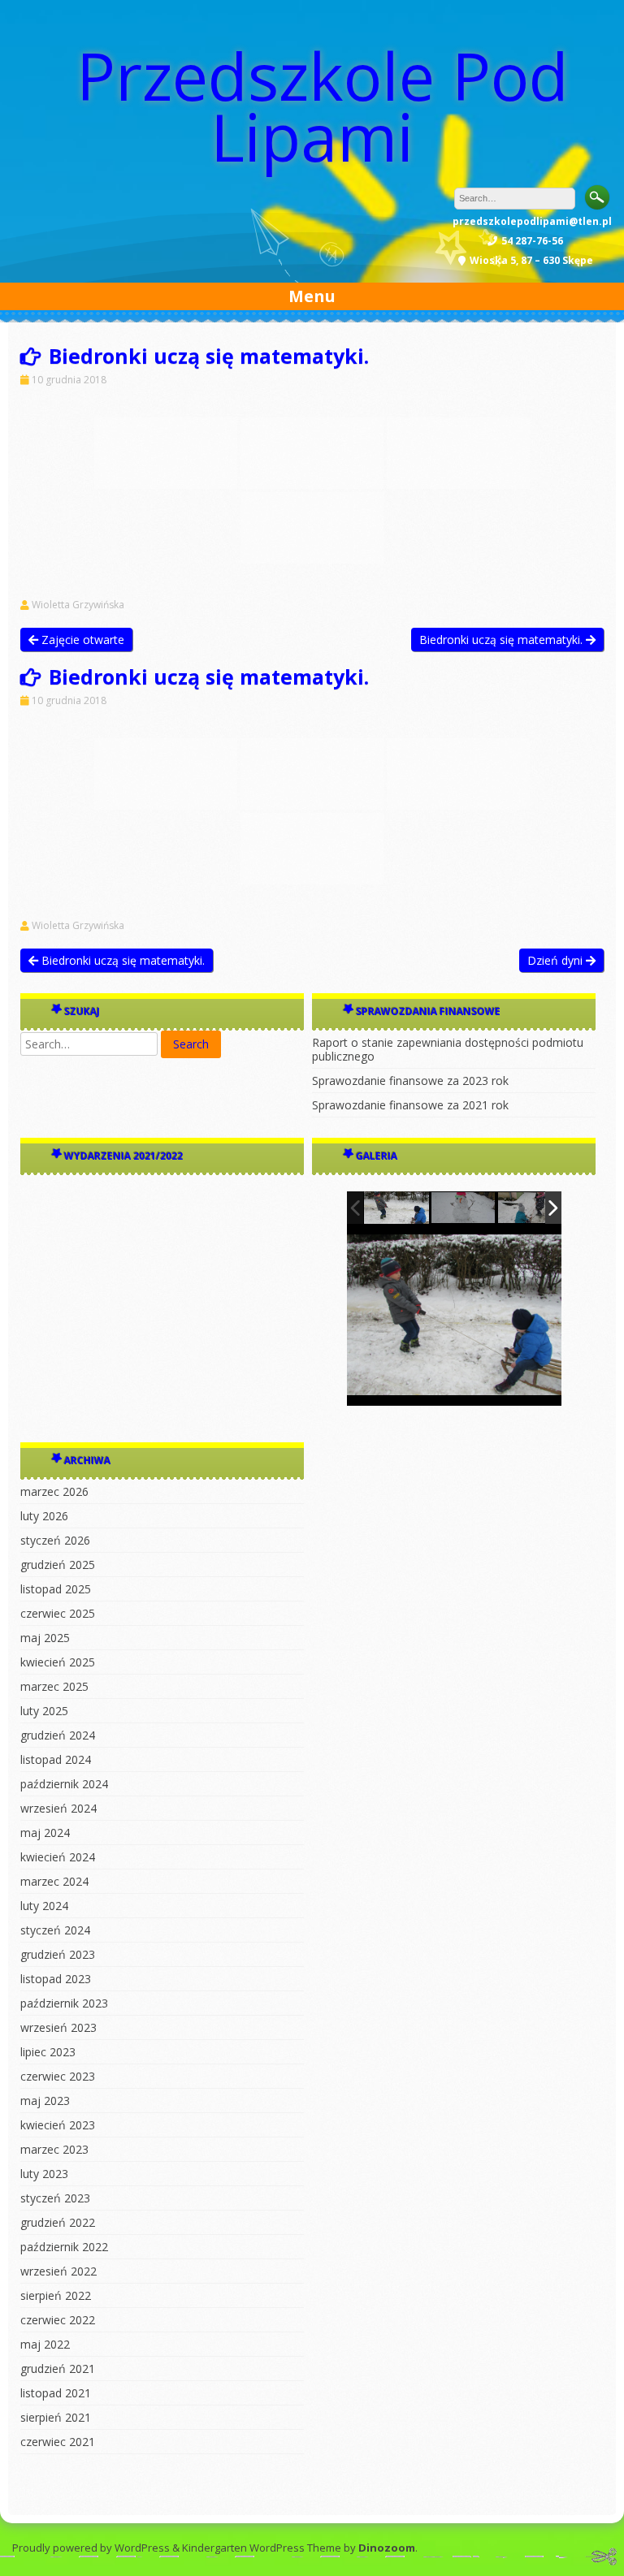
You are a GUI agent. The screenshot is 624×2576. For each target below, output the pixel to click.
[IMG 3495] (396, 1208)
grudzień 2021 (58, 2369)
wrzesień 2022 (58, 2271)
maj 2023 (45, 2101)
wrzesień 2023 (58, 2027)
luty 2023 (44, 2174)
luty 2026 (44, 1516)
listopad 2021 (56, 2393)
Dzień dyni (557, 960)
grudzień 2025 (58, 1565)
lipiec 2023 (48, 2052)
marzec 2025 (54, 1686)
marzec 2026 (54, 1491)
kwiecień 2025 (58, 1662)
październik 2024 (64, 1784)
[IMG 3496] (531, 1208)
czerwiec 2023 (58, 2076)
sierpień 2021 (56, 2417)
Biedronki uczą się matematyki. (503, 640)
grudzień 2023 (58, 1954)
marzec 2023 (54, 2149)
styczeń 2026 (55, 1540)
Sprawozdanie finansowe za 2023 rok (410, 1081)
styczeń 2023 (55, 2198)
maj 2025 (45, 1638)
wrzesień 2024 (58, 1808)
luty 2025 (44, 1711)
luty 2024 (44, 1906)
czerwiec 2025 (58, 1613)
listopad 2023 (56, 1979)
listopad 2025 (56, 1589)
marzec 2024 (54, 1881)
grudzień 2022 (58, 2222)
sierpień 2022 (56, 2295)
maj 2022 (45, 2344)
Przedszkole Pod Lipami (323, 106)
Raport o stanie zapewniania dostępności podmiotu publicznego (448, 1049)
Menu (312, 296)
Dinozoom (387, 2548)
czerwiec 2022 (58, 2320)
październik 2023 (64, 2003)
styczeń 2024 (55, 1930)
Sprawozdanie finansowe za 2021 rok (410, 1105)
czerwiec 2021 (58, 2442)
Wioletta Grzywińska (78, 605)
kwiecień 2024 (58, 1857)
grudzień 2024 (58, 1735)
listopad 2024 (56, 1759)
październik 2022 (64, 2247)
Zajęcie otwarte (81, 640)
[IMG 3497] (464, 1208)
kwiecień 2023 (58, 2125)
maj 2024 (45, 1833)
